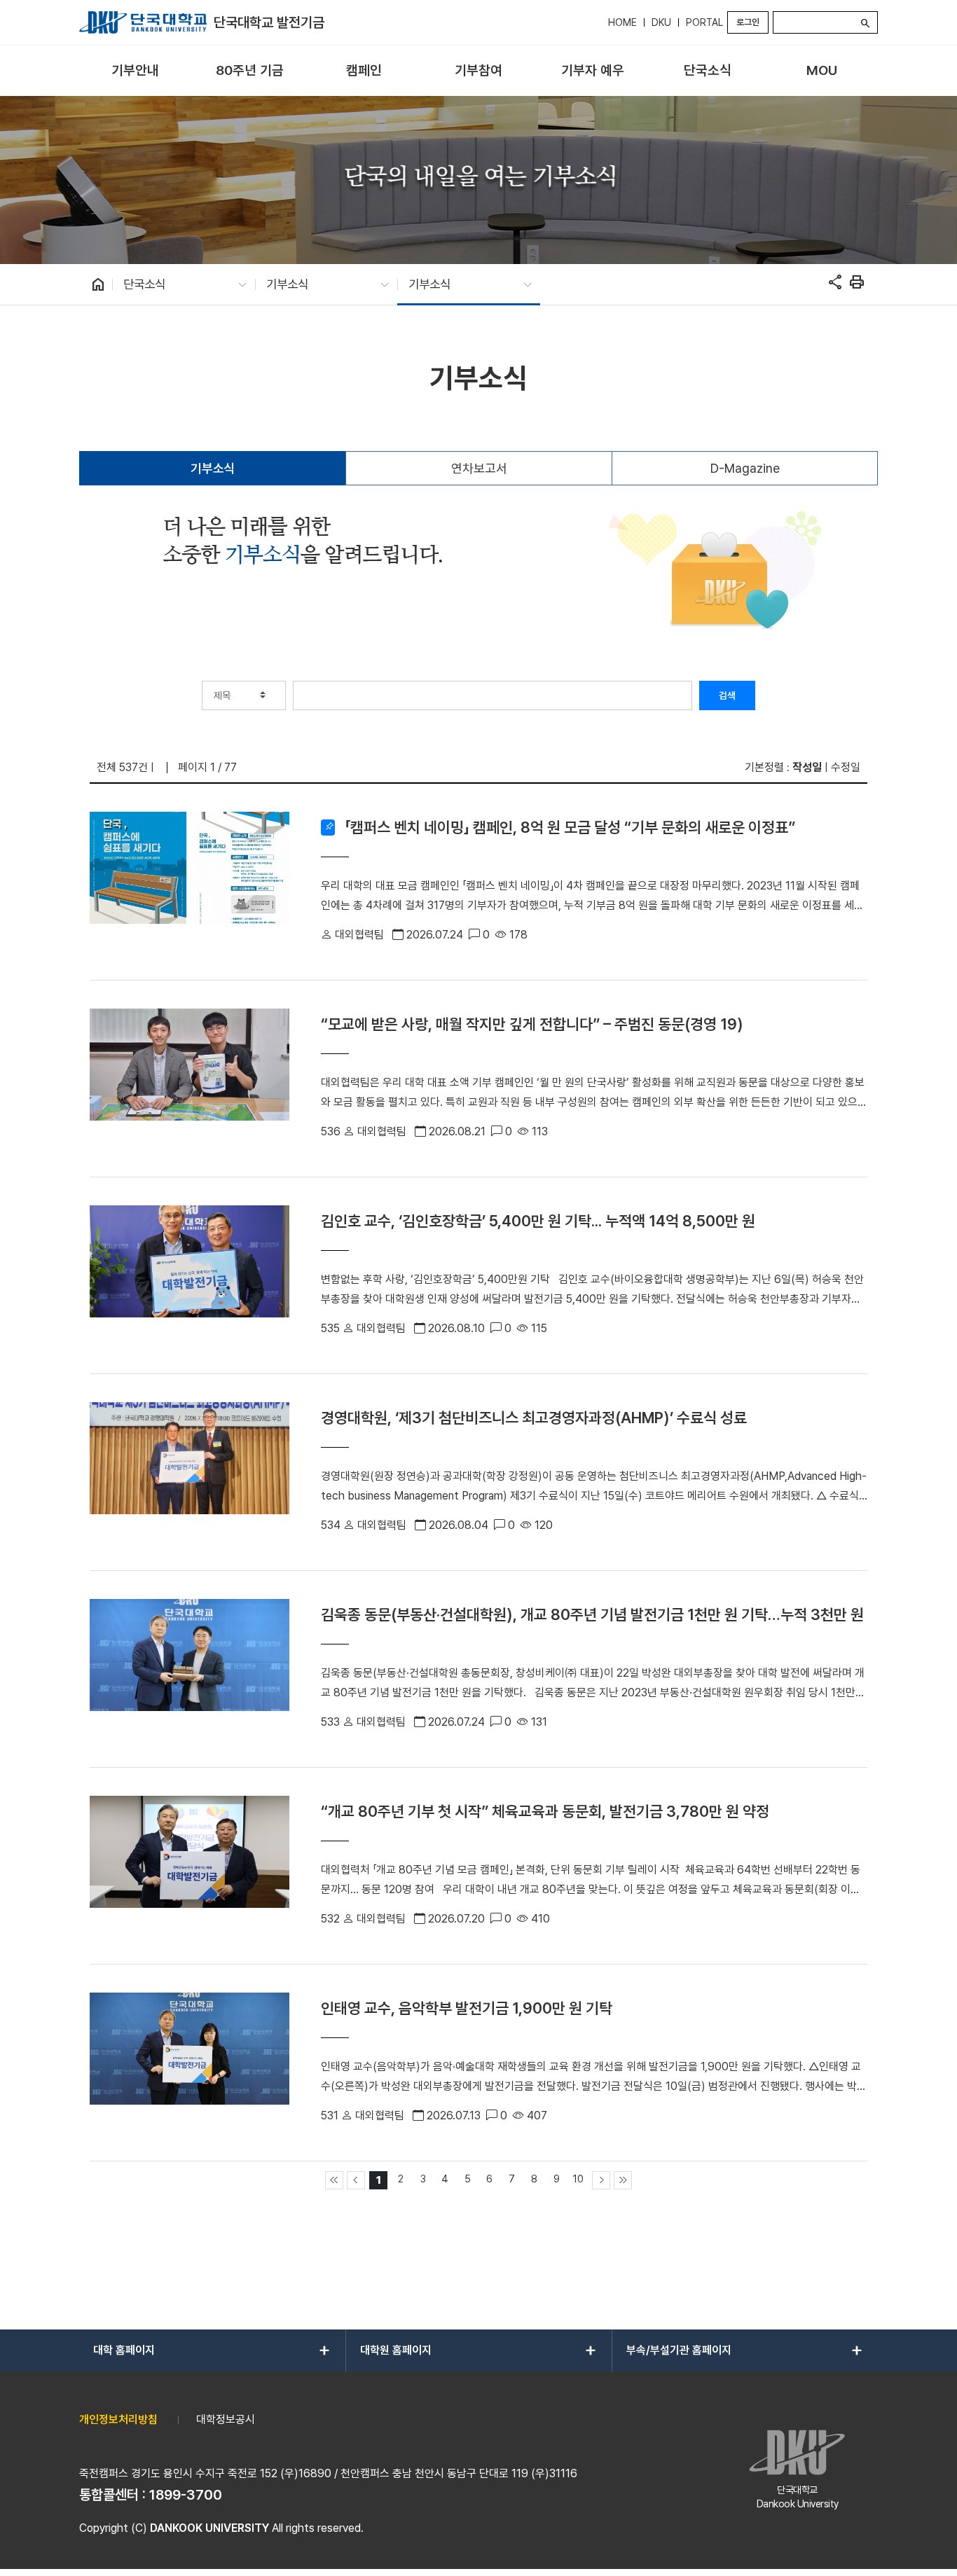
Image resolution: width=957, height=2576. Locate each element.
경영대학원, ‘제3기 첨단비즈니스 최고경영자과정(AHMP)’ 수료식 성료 (534, 1418)
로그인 (748, 22)
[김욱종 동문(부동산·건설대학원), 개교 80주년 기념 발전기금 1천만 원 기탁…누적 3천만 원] (190, 1669)
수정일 (846, 767)
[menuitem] (135, 71)
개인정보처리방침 (118, 2419)
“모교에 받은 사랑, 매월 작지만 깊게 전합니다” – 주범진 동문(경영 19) (532, 1024)
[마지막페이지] (623, 2180)
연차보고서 (479, 468)
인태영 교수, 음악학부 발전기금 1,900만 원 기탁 (467, 2008)
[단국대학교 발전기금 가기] (143, 22)
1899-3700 (186, 2495)
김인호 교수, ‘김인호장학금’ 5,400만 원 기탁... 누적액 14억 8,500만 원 (538, 1221)
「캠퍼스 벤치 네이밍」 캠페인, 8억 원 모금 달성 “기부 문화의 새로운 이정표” (570, 827)
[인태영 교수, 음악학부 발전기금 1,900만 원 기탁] (190, 2063)
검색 (727, 695)
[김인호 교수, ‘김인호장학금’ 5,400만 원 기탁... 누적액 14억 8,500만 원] (190, 1275)
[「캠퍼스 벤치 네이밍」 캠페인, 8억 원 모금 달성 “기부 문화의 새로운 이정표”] (190, 882)
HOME (622, 22)
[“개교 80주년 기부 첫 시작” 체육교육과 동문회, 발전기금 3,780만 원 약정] (190, 1866)
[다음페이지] (601, 2180)
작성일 (807, 767)
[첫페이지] (334, 2180)
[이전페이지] (356, 2180)
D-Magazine (745, 468)
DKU (661, 22)
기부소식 (213, 468)
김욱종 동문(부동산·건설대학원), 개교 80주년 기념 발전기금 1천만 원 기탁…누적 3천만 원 (592, 1614)
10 (578, 2179)
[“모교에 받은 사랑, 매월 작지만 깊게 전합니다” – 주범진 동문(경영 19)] (190, 1079)
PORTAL (704, 22)
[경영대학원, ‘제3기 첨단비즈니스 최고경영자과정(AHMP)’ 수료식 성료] (190, 1472)
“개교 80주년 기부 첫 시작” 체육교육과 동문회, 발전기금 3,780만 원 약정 (545, 1811)
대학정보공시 (226, 2419)
